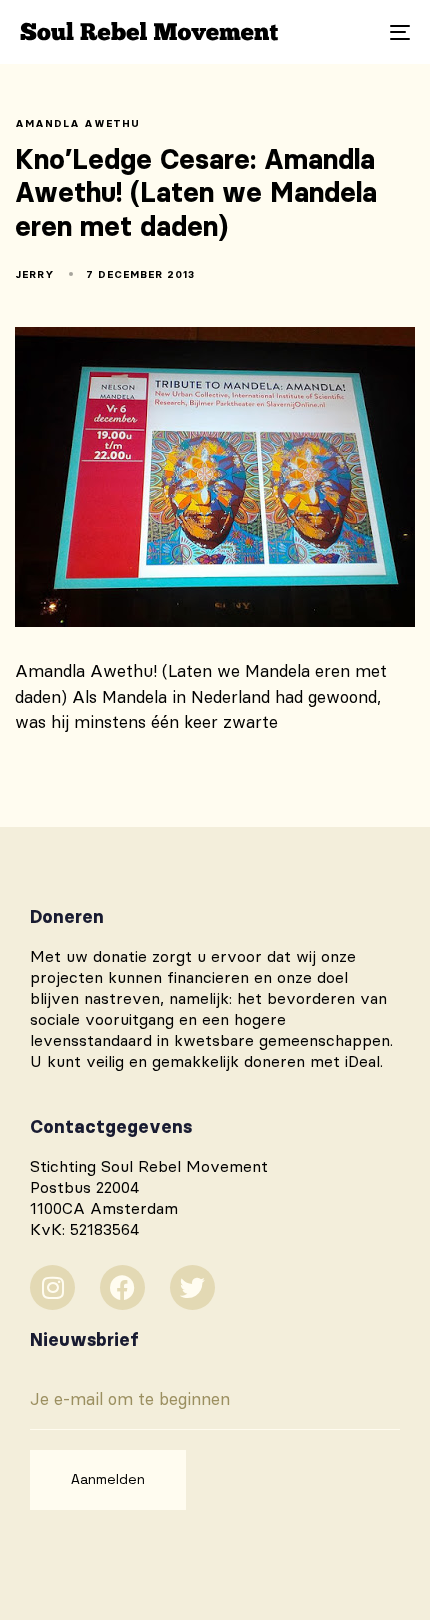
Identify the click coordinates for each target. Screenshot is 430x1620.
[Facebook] (122, 1287)
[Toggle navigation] (345, 32)
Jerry (35, 274)
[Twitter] (192, 1287)
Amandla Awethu (77, 124)
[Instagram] (52, 1287)
